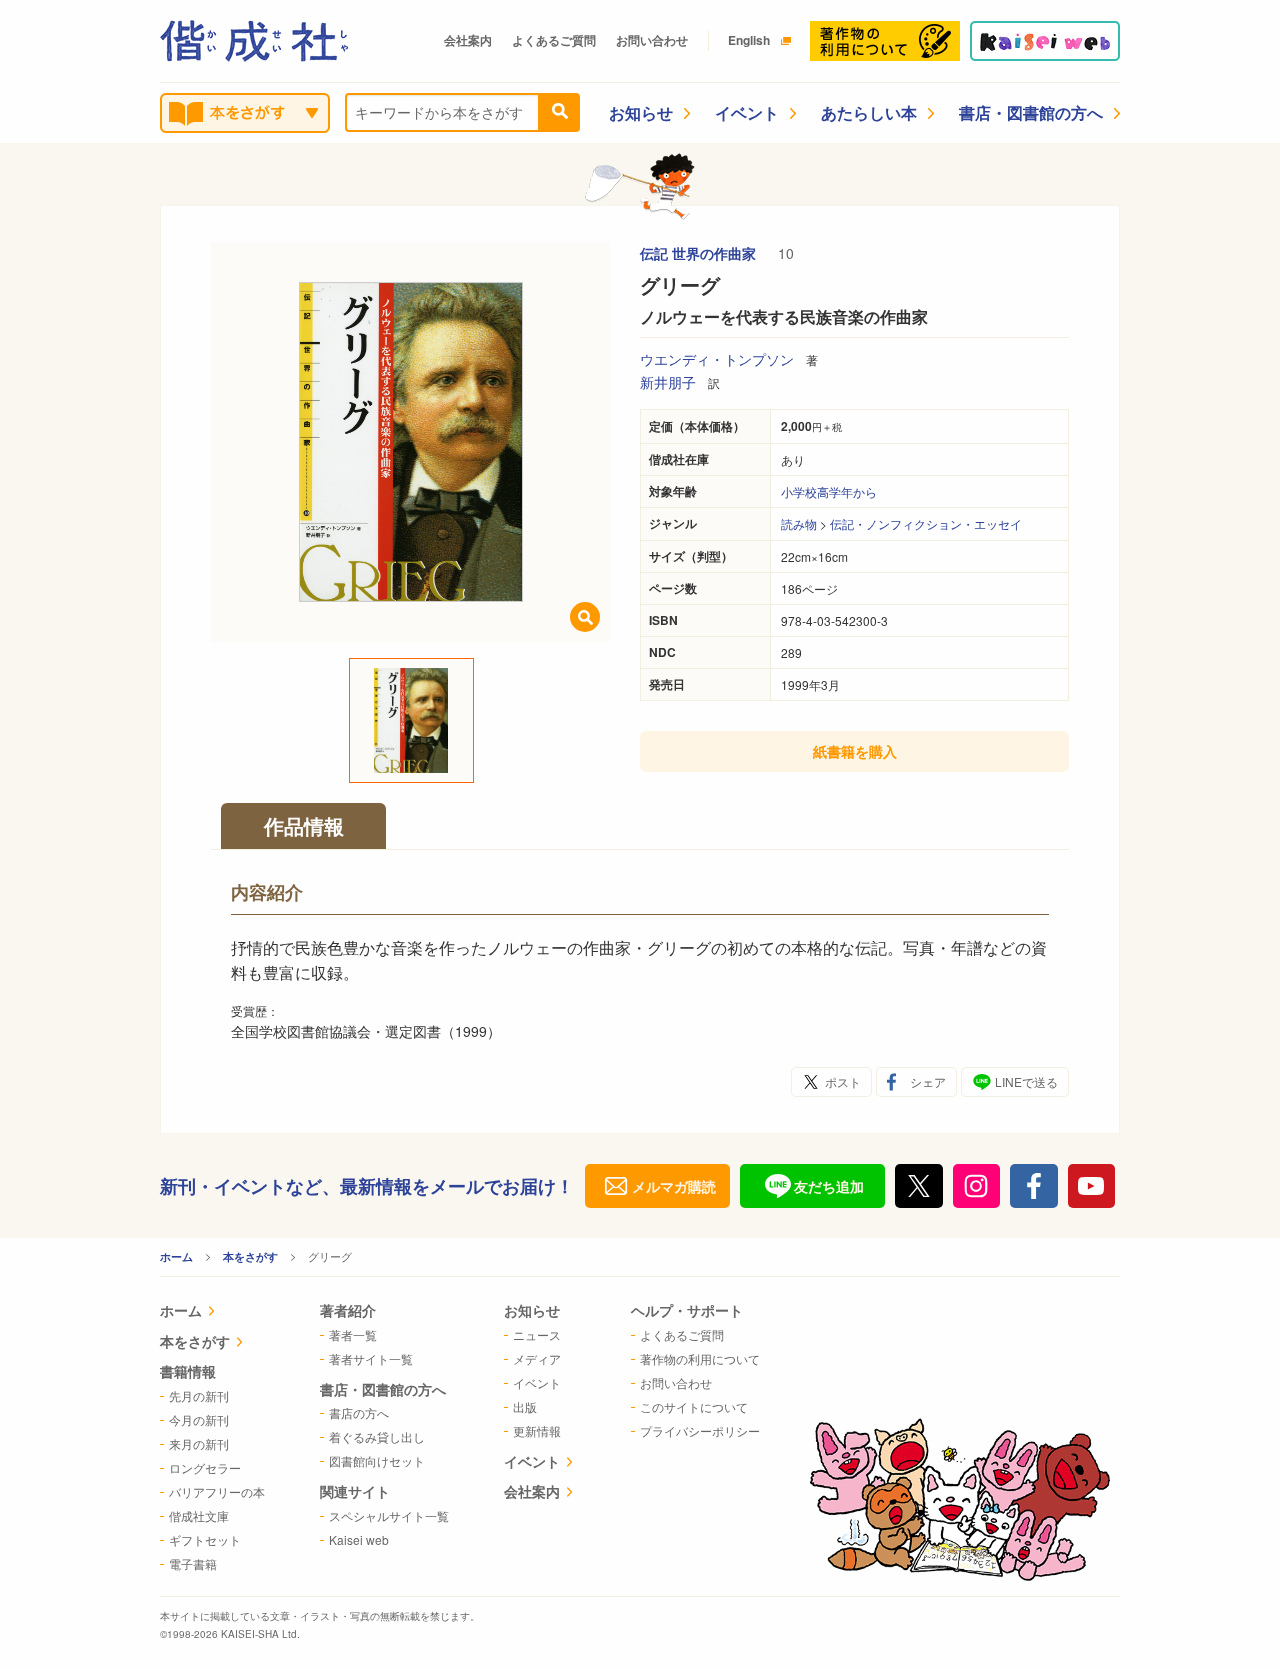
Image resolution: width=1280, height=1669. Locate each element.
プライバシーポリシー (700, 1430)
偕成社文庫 (199, 1515)
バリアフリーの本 (217, 1491)
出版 (525, 1406)
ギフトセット (205, 1539)
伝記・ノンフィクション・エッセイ (926, 523)
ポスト (843, 1081)
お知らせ (641, 112)
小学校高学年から (829, 491)
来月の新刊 (199, 1443)
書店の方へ (359, 1412)
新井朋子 (668, 382)
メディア (537, 1358)
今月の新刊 (199, 1419)
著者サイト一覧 (371, 1358)
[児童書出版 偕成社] (254, 41)
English (749, 40)
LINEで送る (1026, 1081)
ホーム (176, 1256)
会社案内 (468, 40)
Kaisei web (359, 1539)
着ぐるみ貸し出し (377, 1436)
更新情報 (537, 1430)
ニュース (537, 1334)
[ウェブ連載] (1045, 41)
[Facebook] (1034, 1186)
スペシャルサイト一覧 (389, 1515)
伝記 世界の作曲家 (700, 253)
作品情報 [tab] (304, 825)
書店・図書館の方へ (1031, 112)
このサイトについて (694, 1406)
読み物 (799, 523)
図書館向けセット (377, 1460)
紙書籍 (855, 751)
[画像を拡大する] (585, 617)
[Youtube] (1092, 1186)
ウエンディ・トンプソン (717, 359)
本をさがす (250, 1256)
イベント (747, 112)
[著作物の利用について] (885, 41)
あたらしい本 (869, 112)
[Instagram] (977, 1186)
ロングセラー (205, 1467)
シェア (928, 1081)
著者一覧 (353, 1334)
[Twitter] (919, 1186)
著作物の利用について (700, 1358)
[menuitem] (212, 1312)
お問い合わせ (652, 40)
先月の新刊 (199, 1395)
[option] (411, 442)
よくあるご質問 (554, 40)
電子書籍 (193, 1563)
